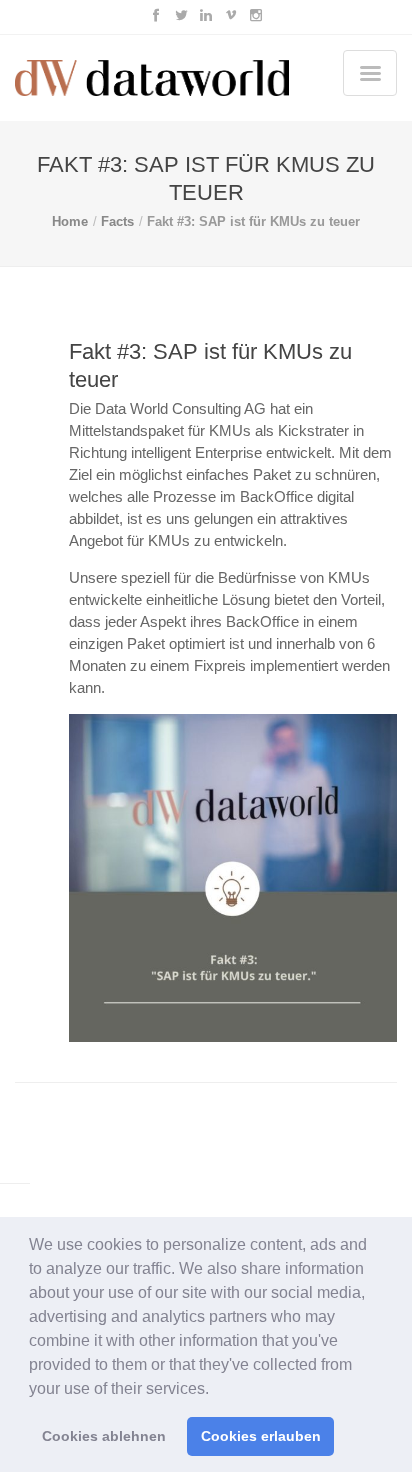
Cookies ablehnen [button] (104, 1436)
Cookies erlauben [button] (261, 1436)
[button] (216, 1390)
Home (70, 221)
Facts (117, 221)
